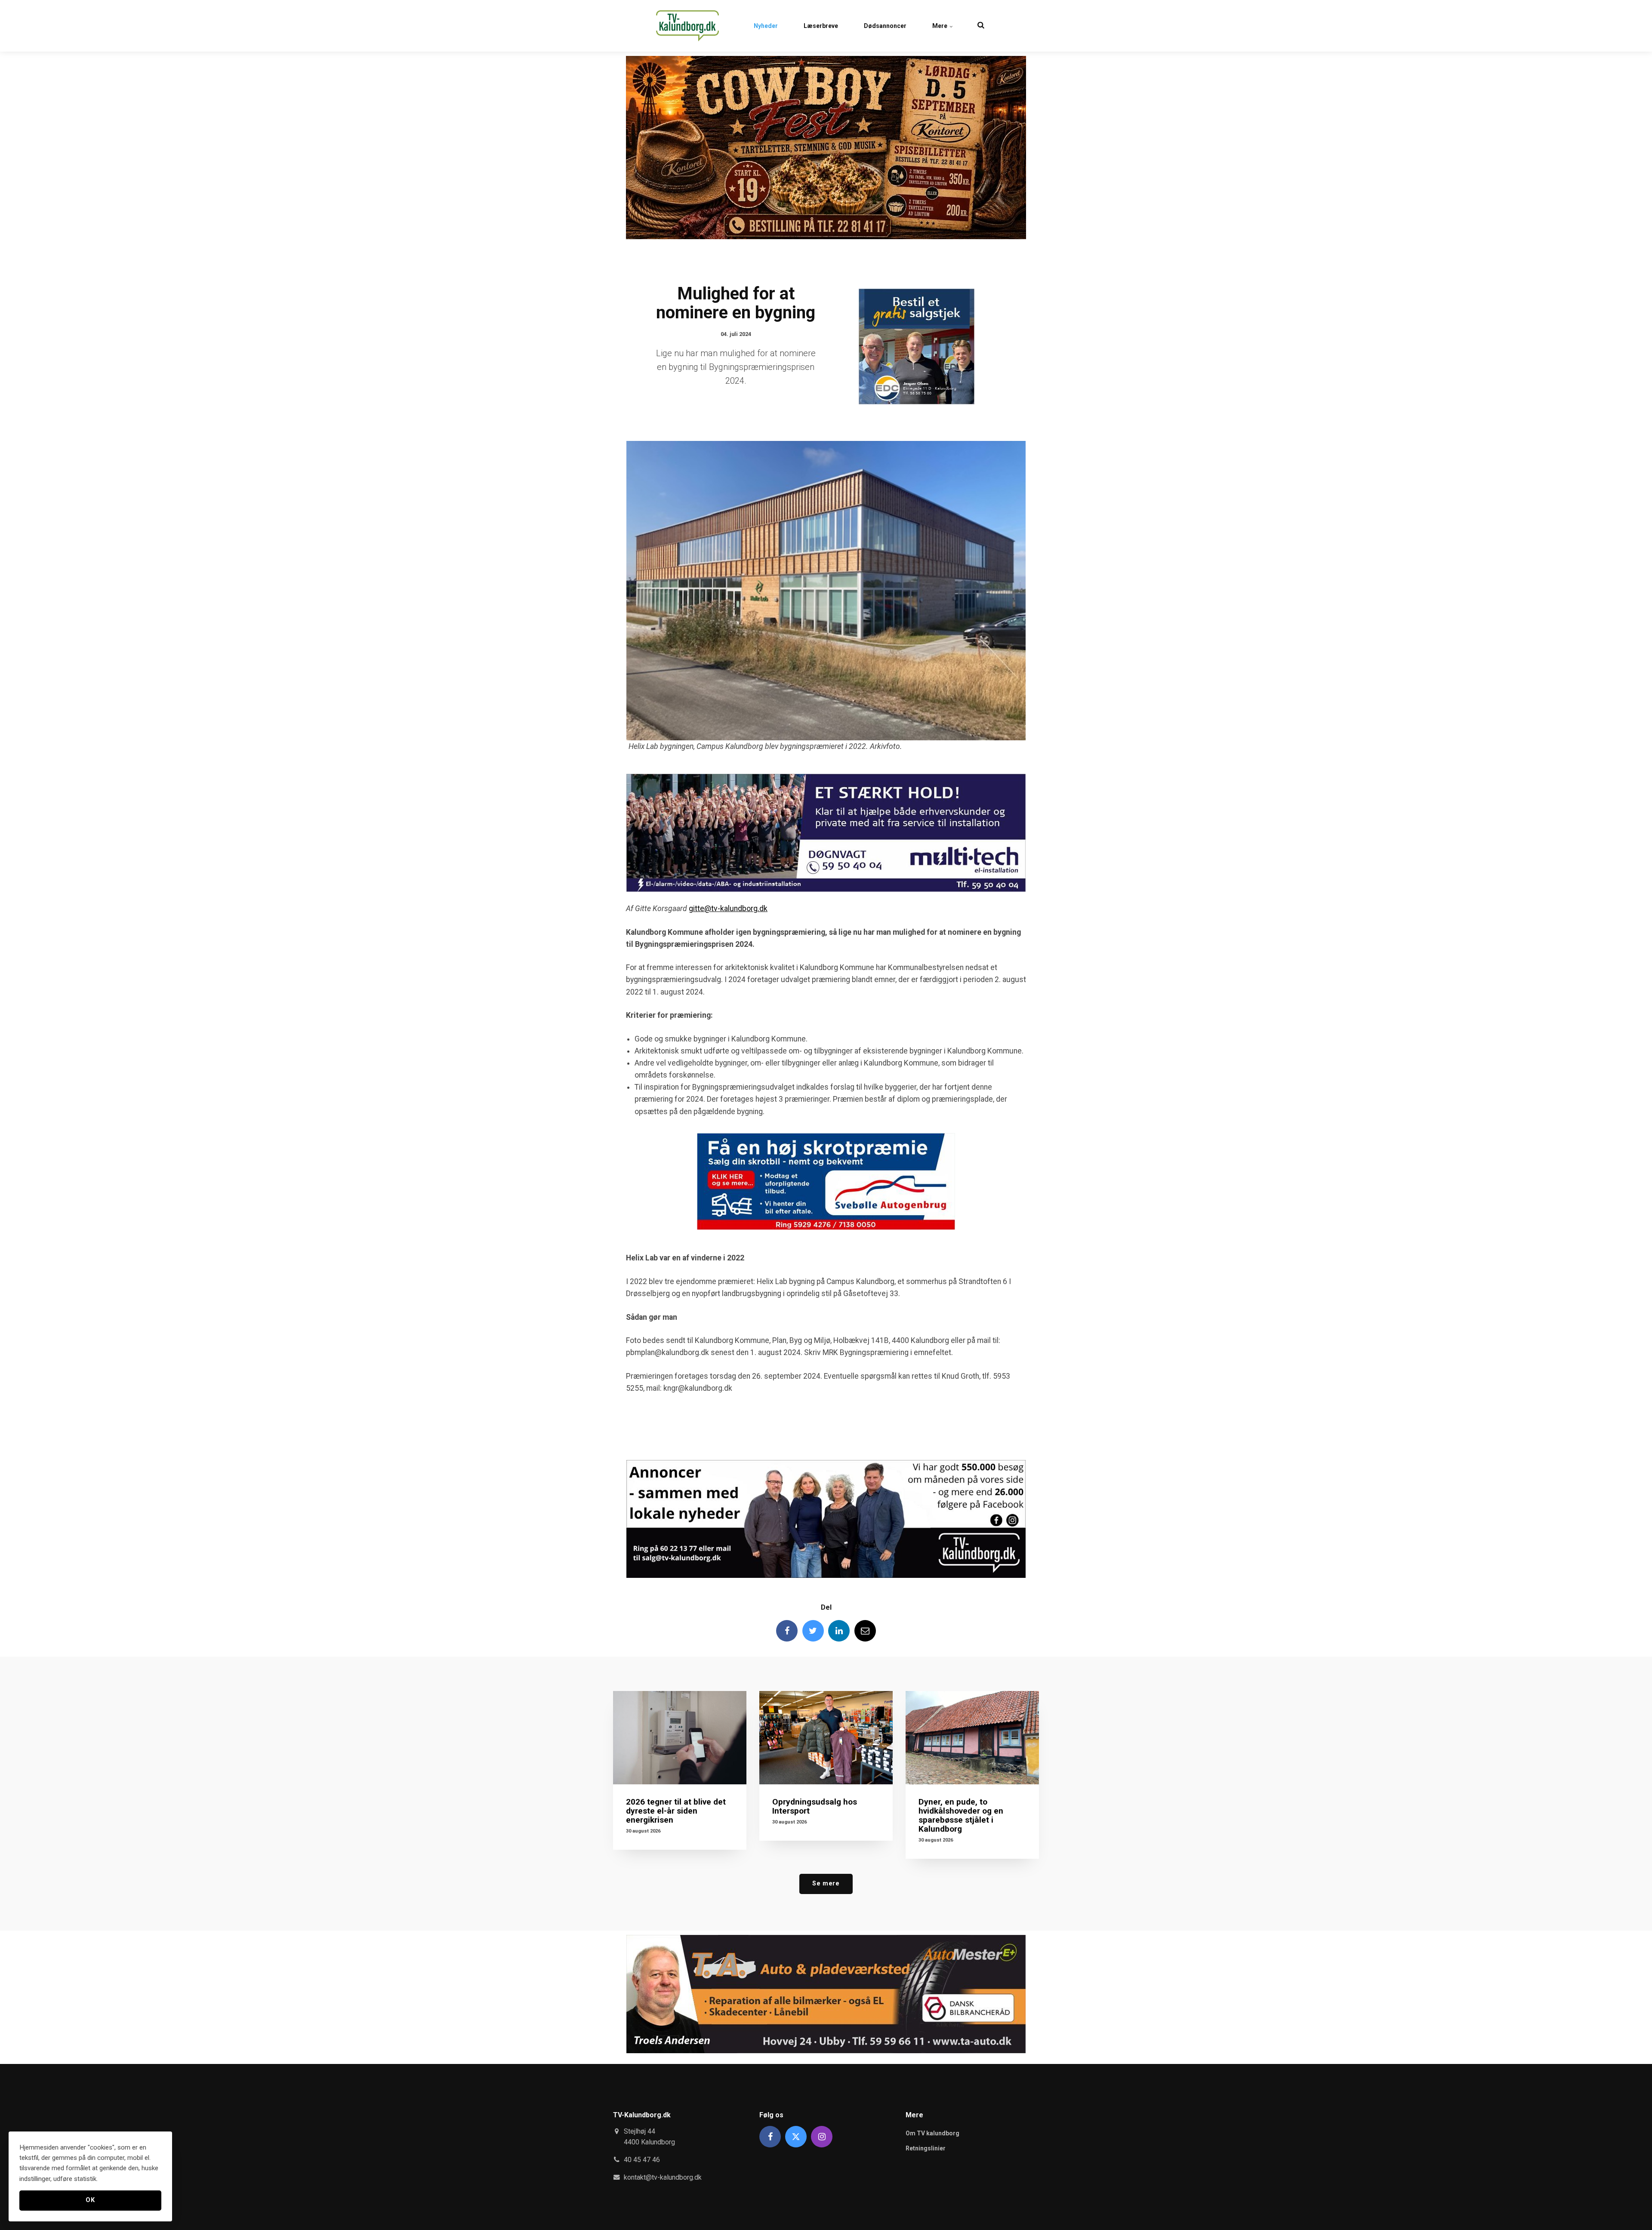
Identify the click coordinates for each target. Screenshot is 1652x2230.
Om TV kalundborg (932, 2133)
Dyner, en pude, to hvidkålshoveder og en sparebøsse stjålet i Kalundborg (961, 1815)
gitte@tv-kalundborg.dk (728, 909)
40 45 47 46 (642, 2160)
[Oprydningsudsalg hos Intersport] (826, 1738)
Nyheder (766, 26)
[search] (981, 26)
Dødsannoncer (885, 26)
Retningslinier (926, 2148)
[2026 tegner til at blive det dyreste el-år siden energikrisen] (680, 1738)
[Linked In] (839, 1631)
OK (90, 2200)
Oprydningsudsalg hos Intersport (815, 1806)
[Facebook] (787, 1631)
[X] (796, 2137)
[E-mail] (865, 1631)
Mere (940, 26)
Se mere (826, 1883)
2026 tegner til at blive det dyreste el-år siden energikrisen (676, 1811)
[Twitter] (813, 1631)
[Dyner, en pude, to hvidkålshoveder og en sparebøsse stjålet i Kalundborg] (972, 1738)
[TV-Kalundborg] (687, 26)
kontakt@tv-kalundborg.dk (663, 2177)
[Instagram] (822, 2137)
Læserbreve (821, 26)
